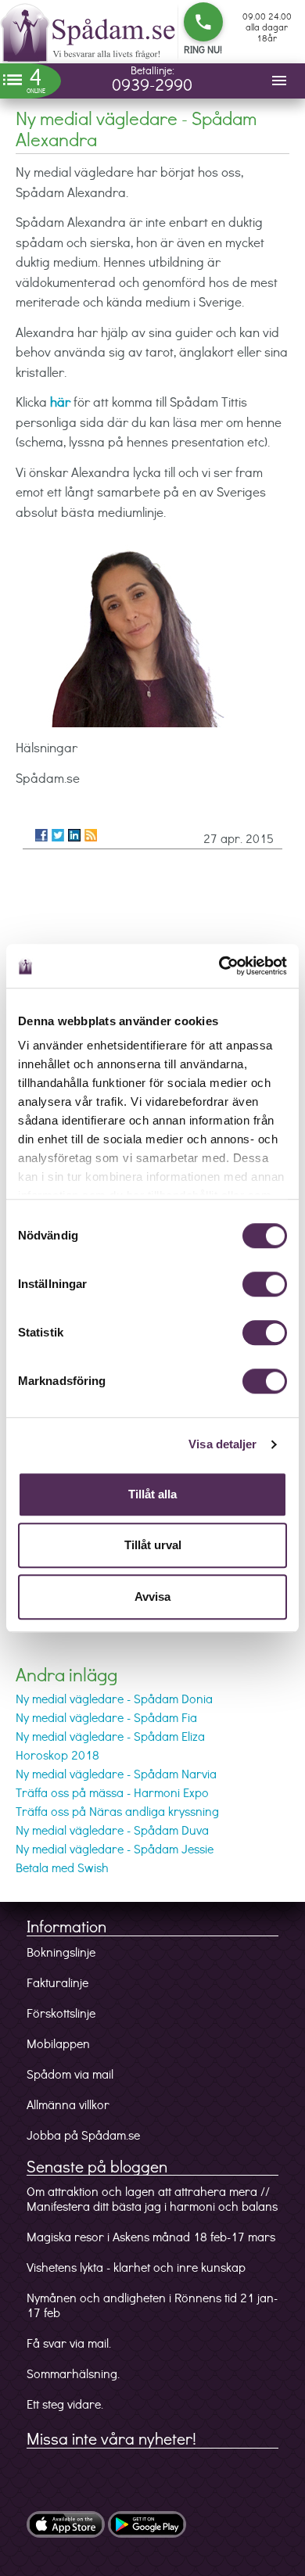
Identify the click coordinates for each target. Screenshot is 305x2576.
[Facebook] (41, 835)
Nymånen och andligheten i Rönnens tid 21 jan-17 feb (152, 2305)
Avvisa (152, 1597)
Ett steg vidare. (65, 2404)
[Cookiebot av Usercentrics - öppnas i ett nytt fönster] (219, 966)
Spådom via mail (70, 2074)
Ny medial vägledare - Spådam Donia (114, 1698)
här (60, 402)
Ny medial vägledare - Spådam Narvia (116, 1773)
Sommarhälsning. (73, 2373)
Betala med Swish (62, 1867)
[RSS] (91, 835)
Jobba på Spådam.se (83, 2135)
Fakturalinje (57, 1982)
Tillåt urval (153, 1545)
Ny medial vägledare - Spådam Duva (112, 1830)
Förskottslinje (61, 2013)
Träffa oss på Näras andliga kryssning (117, 1811)
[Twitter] (58, 835)
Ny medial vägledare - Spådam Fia (106, 1717)
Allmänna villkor (68, 2104)
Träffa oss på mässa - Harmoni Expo (112, 1792)
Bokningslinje (61, 1952)
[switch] (265, 1284)
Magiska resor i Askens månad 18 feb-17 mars (151, 2236)
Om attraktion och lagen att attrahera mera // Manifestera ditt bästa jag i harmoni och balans (152, 2198)
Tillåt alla (152, 1494)
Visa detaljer (222, 1444)
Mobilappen (58, 2043)
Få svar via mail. (69, 2343)
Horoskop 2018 (57, 1754)
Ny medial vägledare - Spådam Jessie (115, 1848)
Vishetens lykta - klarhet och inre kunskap (136, 2267)
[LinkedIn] (74, 835)
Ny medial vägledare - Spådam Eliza (110, 1736)
